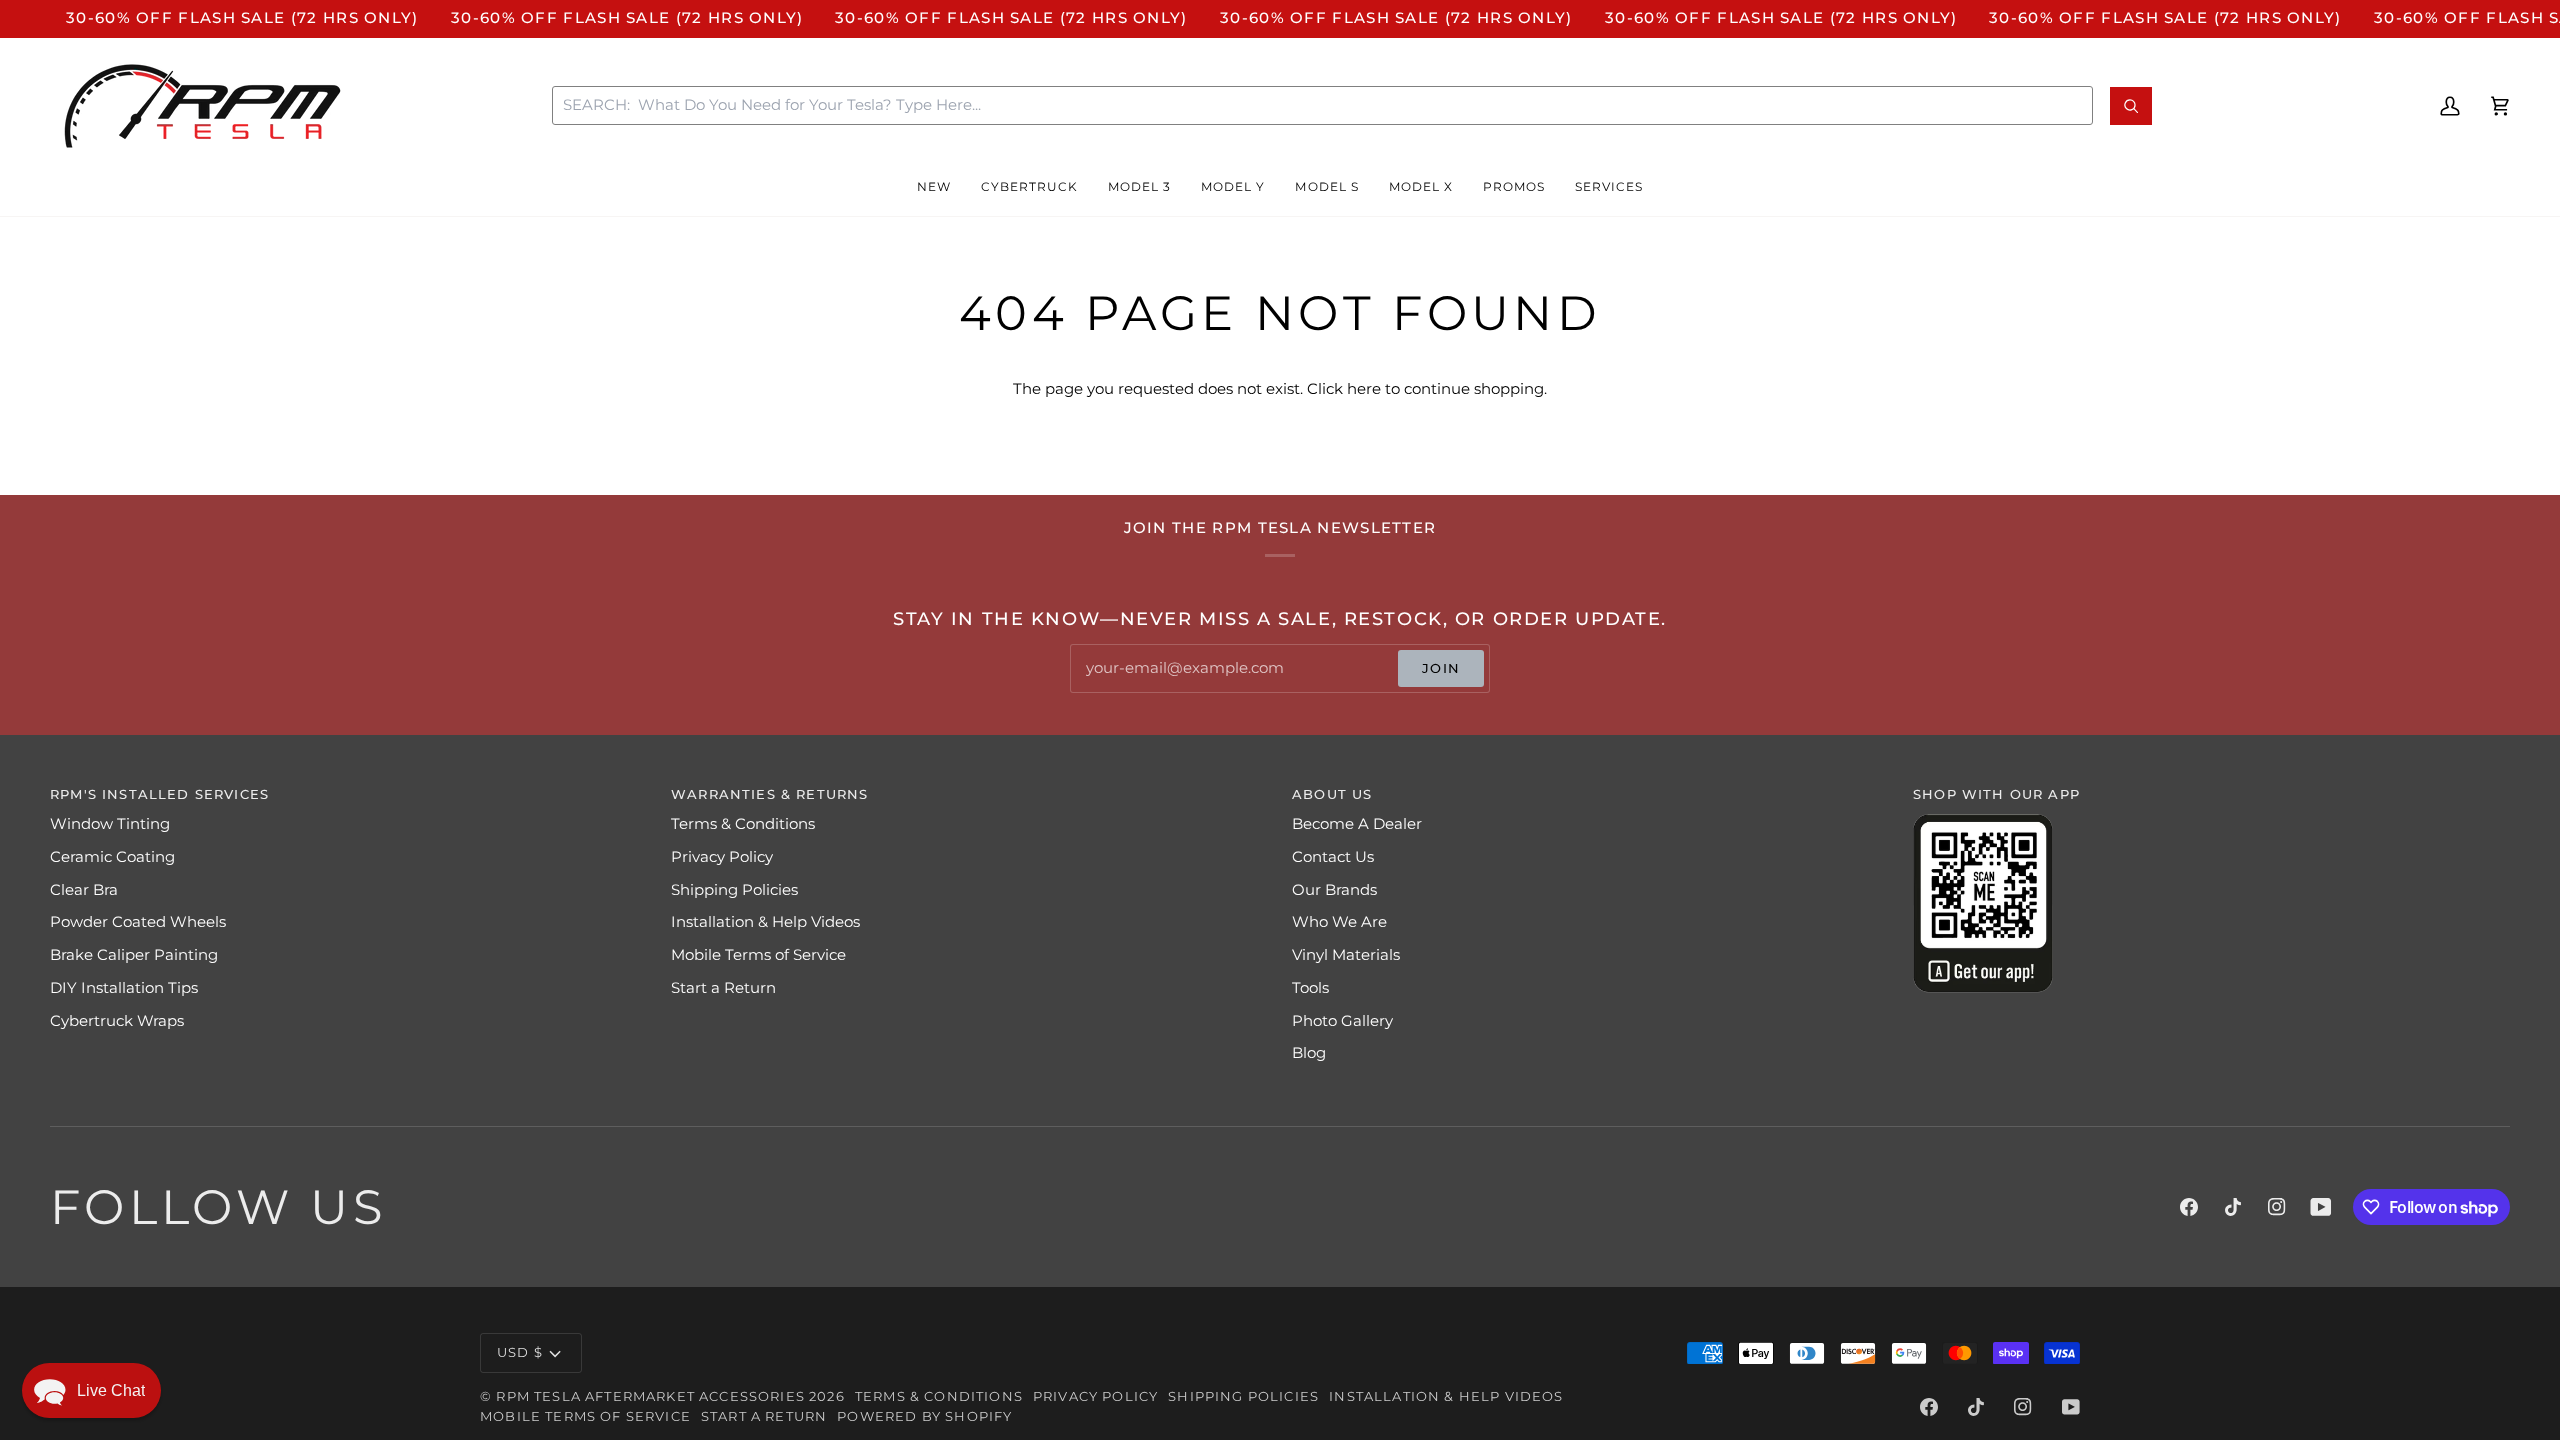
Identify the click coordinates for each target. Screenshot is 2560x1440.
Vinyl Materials (1346, 955)
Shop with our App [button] (1996, 794)
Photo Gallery (1342, 1021)
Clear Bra (84, 890)
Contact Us (1333, 857)
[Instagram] (2277, 1207)
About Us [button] (1332, 794)
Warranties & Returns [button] (769, 794)
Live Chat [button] (111, 1390)
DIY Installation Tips (124, 988)
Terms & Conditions (743, 824)
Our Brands (1334, 890)
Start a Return (723, 988)
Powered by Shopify (924, 1416)
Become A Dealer (1357, 824)
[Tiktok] (2233, 1207)
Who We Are (1339, 922)
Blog (1309, 1053)
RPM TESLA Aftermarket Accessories (650, 1396)
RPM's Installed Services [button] (159, 794)
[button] (934, 187)
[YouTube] (2321, 1207)
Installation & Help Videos (765, 922)
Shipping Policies (734, 890)
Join (1441, 668)
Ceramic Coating (112, 857)
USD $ (520, 1352)
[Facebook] (2189, 1207)
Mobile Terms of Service (758, 955)
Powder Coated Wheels (138, 922)
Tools (1310, 988)
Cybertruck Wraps (117, 1021)
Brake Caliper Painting (134, 955)
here (1364, 389)
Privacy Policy (722, 857)
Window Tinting (110, 824)
